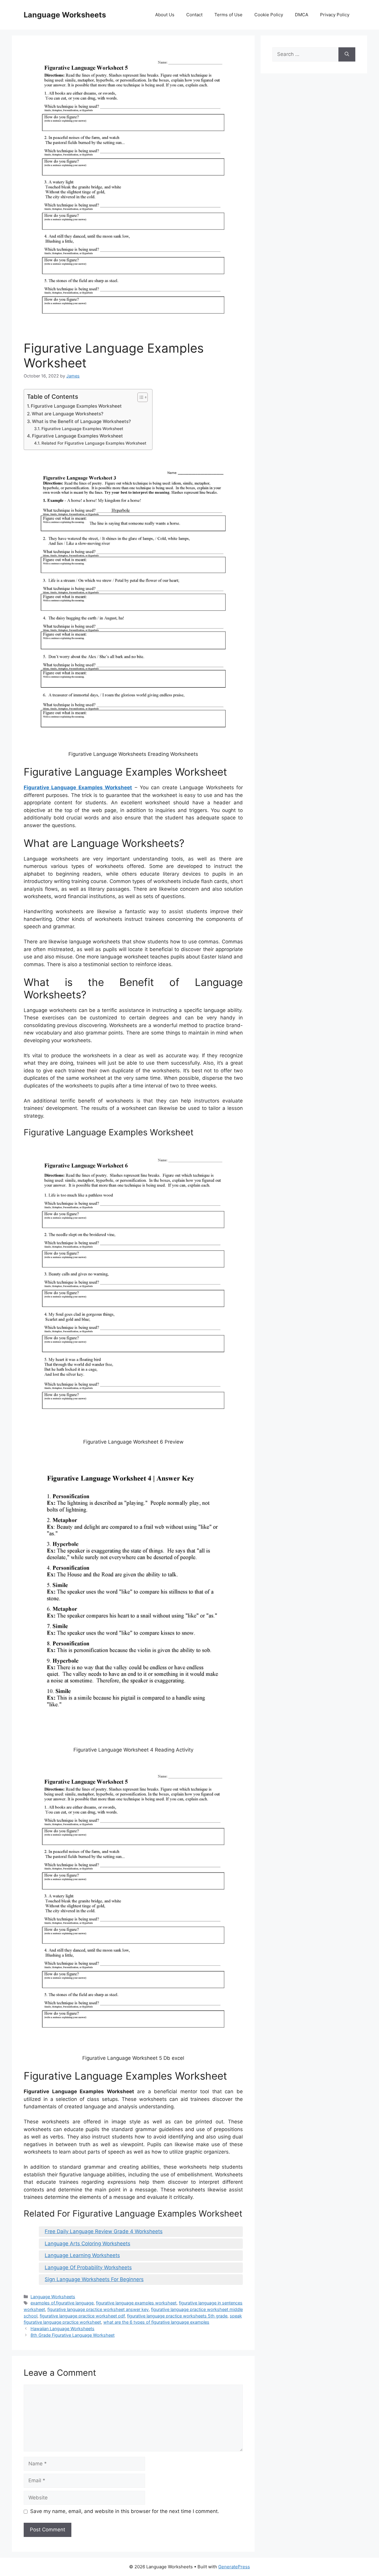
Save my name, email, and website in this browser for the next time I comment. (125, 2511)
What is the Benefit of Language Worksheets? (81, 421)
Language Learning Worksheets (82, 2255)
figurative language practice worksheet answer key (98, 2309)
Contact (194, 15)
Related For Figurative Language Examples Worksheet (94, 443)
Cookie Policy (269, 15)
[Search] (347, 54)
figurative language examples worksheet (136, 2303)
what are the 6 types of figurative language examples (156, 2322)
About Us (165, 15)
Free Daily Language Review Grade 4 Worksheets (104, 2231)
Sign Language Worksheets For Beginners (94, 2279)
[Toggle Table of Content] (140, 397)
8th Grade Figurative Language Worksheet (73, 2335)
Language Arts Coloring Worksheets (87, 2243)
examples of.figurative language (62, 2303)
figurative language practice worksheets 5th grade (177, 2316)
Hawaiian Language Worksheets (62, 2329)
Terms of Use (228, 15)
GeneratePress (234, 2567)
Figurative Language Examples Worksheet (76, 406)
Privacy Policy (335, 15)
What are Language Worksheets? (68, 414)
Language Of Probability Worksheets (88, 2267)
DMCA (302, 15)
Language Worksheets (65, 15)
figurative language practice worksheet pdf (82, 2316)
